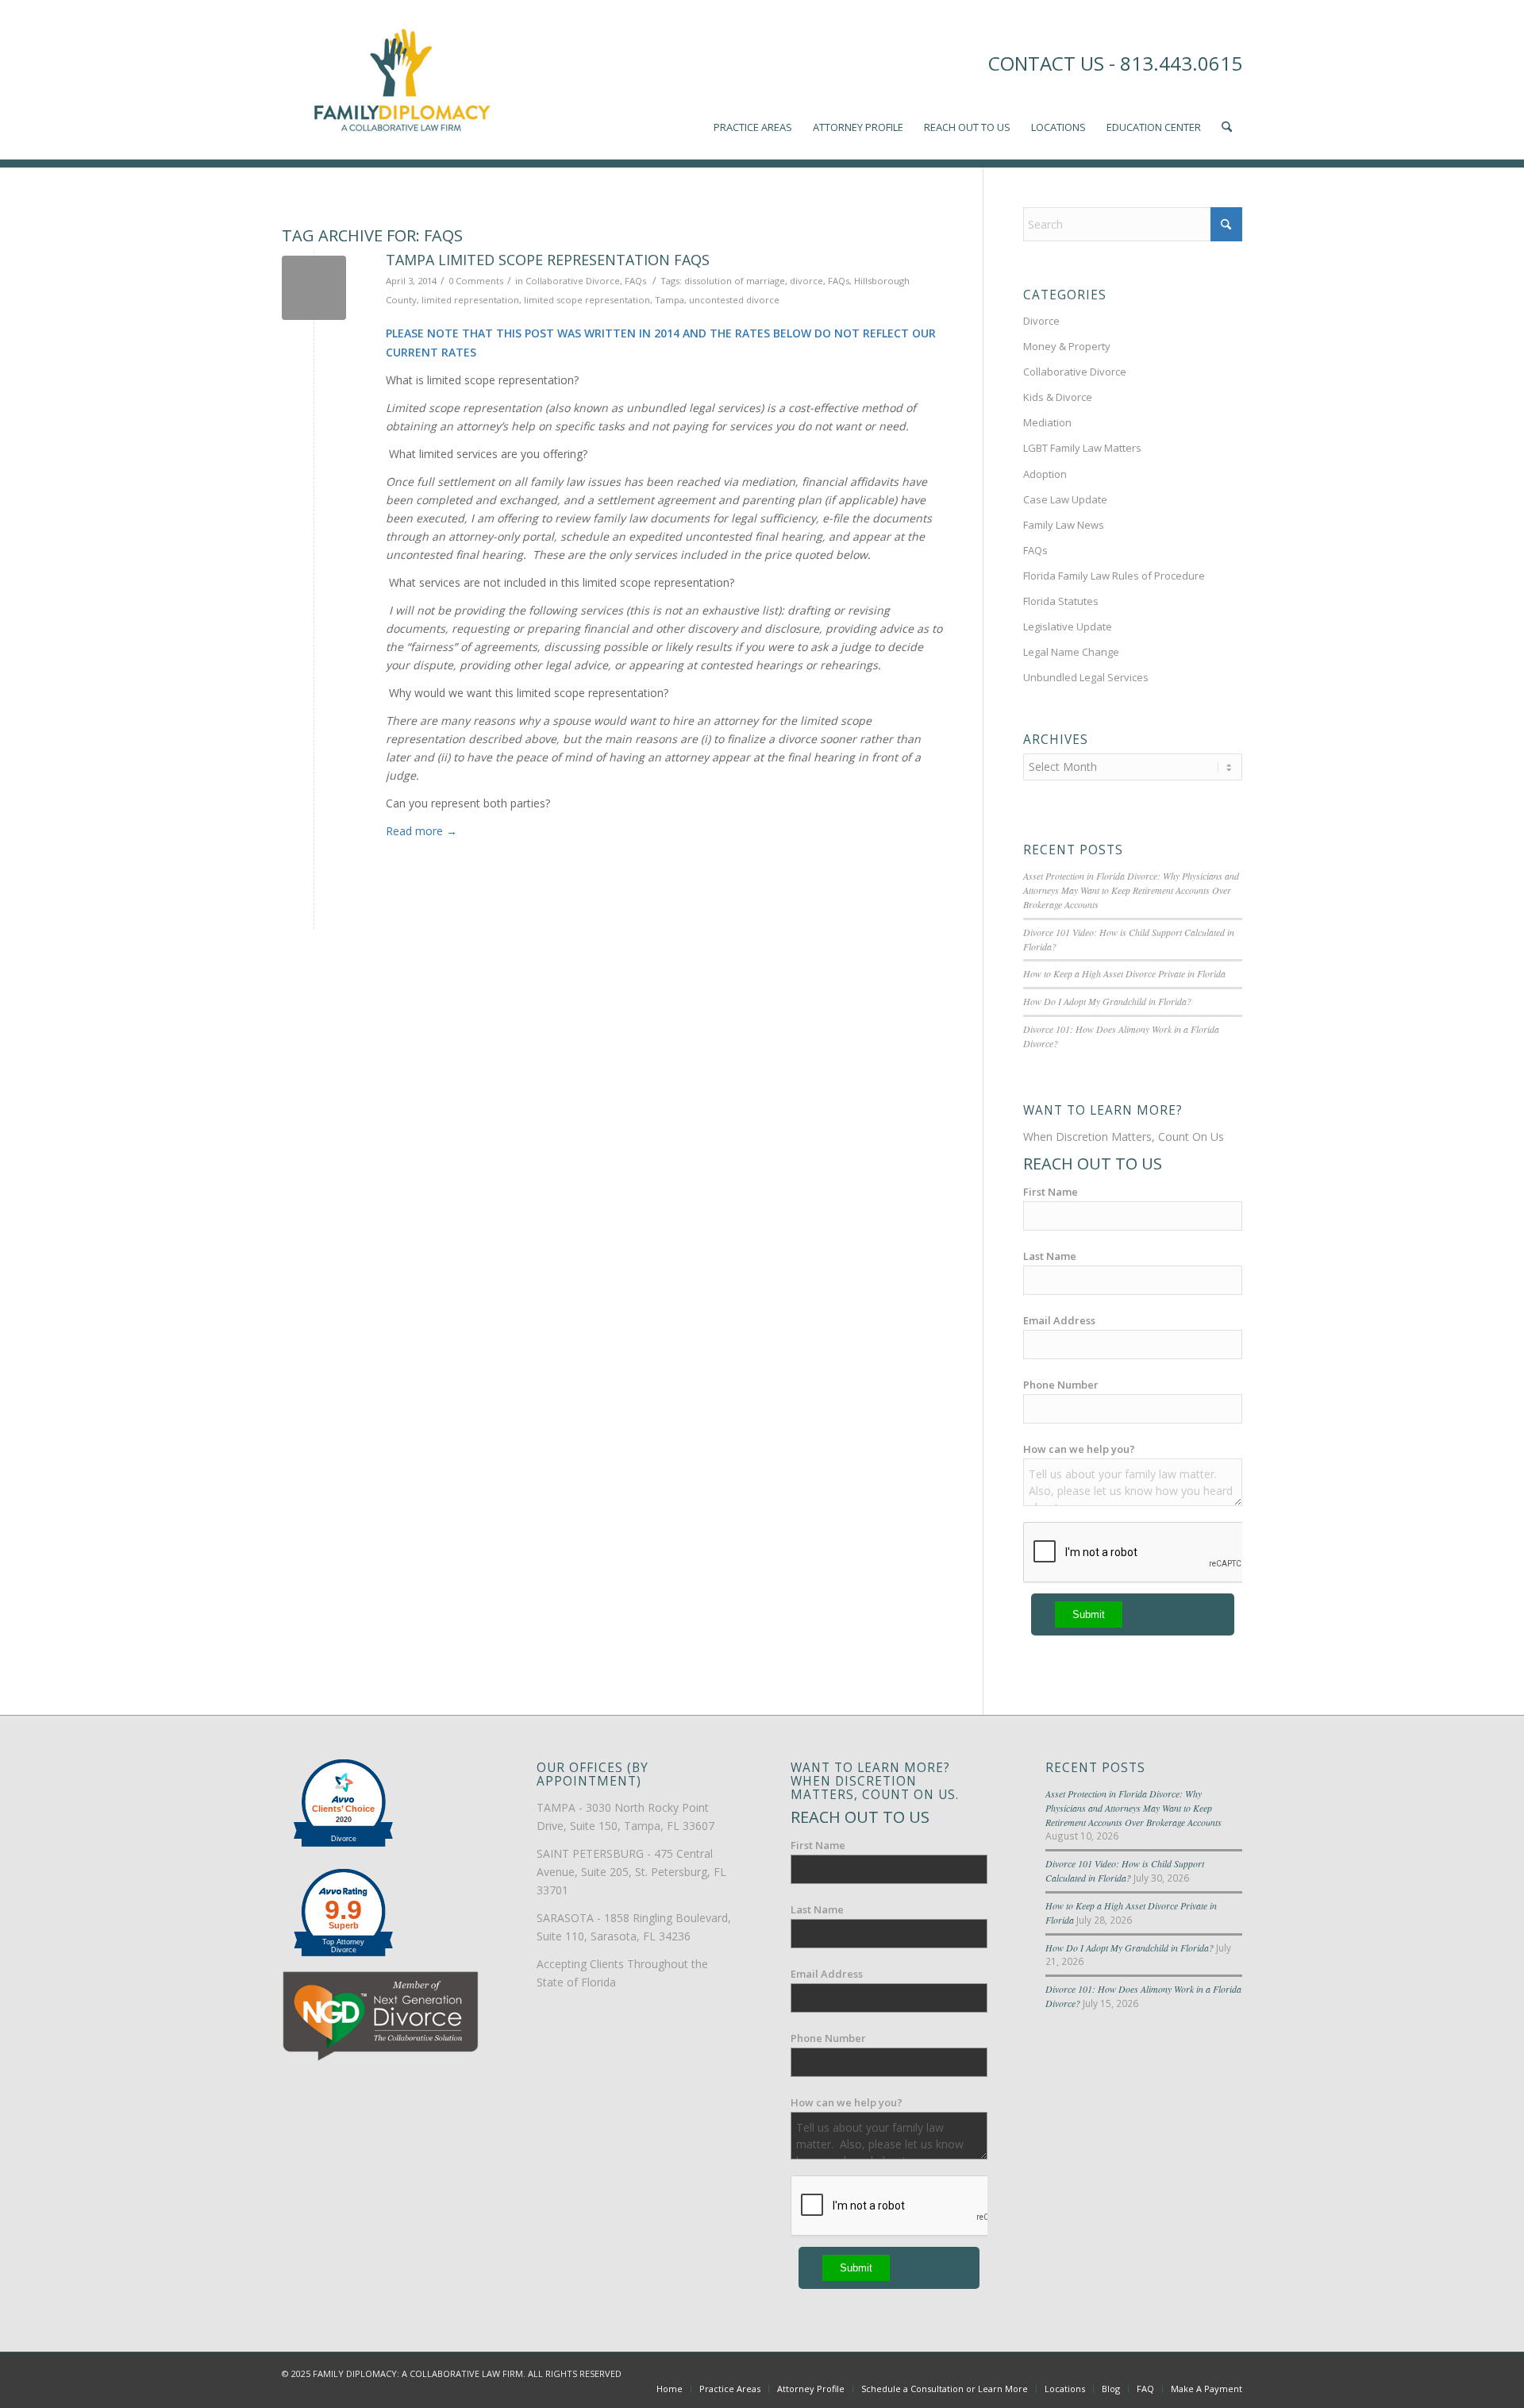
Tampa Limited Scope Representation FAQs (548, 260)
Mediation (1047, 422)
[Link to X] (1183, 2372)
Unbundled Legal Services (1086, 677)
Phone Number (1061, 1385)
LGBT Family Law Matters (1082, 448)
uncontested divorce (734, 300)
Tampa (670, 300)
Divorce (1041, 321)
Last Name (1050, 1256)
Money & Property (1067, 346)
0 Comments (476, 281)
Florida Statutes (1061, 601)
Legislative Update (1068, 626)
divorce (806, 281)
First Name (1051, 1192)
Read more (421, 831)
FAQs (635, 281)
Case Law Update (1065, 499)
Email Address (1059, 1320)
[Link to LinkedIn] (1206, 2372)
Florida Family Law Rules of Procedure (1114, 576)
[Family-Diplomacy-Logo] (401, 79)
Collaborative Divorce (573, 281)
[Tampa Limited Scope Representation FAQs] (314, 288)
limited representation (470, 300)
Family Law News (1064, 525)
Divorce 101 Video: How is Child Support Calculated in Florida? (1125, 1871)
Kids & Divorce (1058, 397)
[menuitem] (753, 79)
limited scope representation (587, 300)
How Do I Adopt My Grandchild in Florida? (1107, 1001)
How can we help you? (1079, 1449)
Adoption (1045, 474)
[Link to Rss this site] (1230, 2372)
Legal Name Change (1071, 652)
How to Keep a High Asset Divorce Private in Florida (1124, 973)
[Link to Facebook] (1159, 2372)
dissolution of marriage (735, 281)
